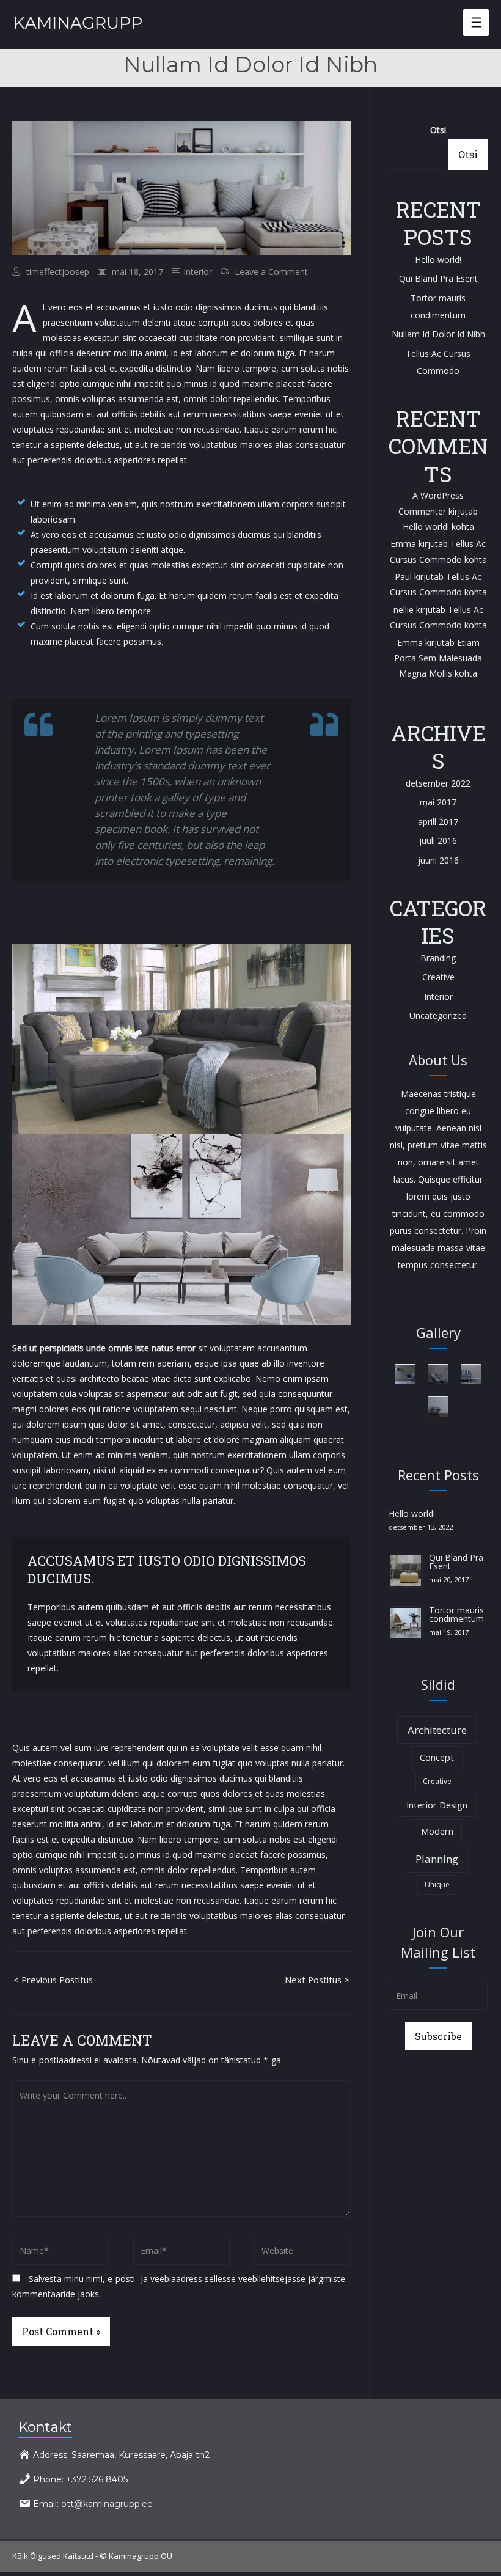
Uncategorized (438, 1015)
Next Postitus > (317, 1980)
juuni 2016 (438, 860)
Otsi (438, 130)
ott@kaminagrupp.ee (107, 2504)
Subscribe (438, 2036)
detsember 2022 (438, 783)
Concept (437, 1757)
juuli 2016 (438, 841)
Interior (198, 272)
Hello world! (438, 259)
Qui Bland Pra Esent (438, 278)
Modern (437, 1831)
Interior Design (437, 1805)
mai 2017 (438, 802)
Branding (438, 958)
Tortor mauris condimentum (456, 1614)
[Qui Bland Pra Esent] (406, 1570)
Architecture (437, 1730)
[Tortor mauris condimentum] (406, 1622)
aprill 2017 (438, 822)
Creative (438, 977)
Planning (437, 1859)
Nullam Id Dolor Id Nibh (438, 334)
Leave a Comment (271, 272)
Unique (437, 1884)
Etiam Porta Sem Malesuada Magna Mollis (438, 658)
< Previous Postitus (53, 1980)
